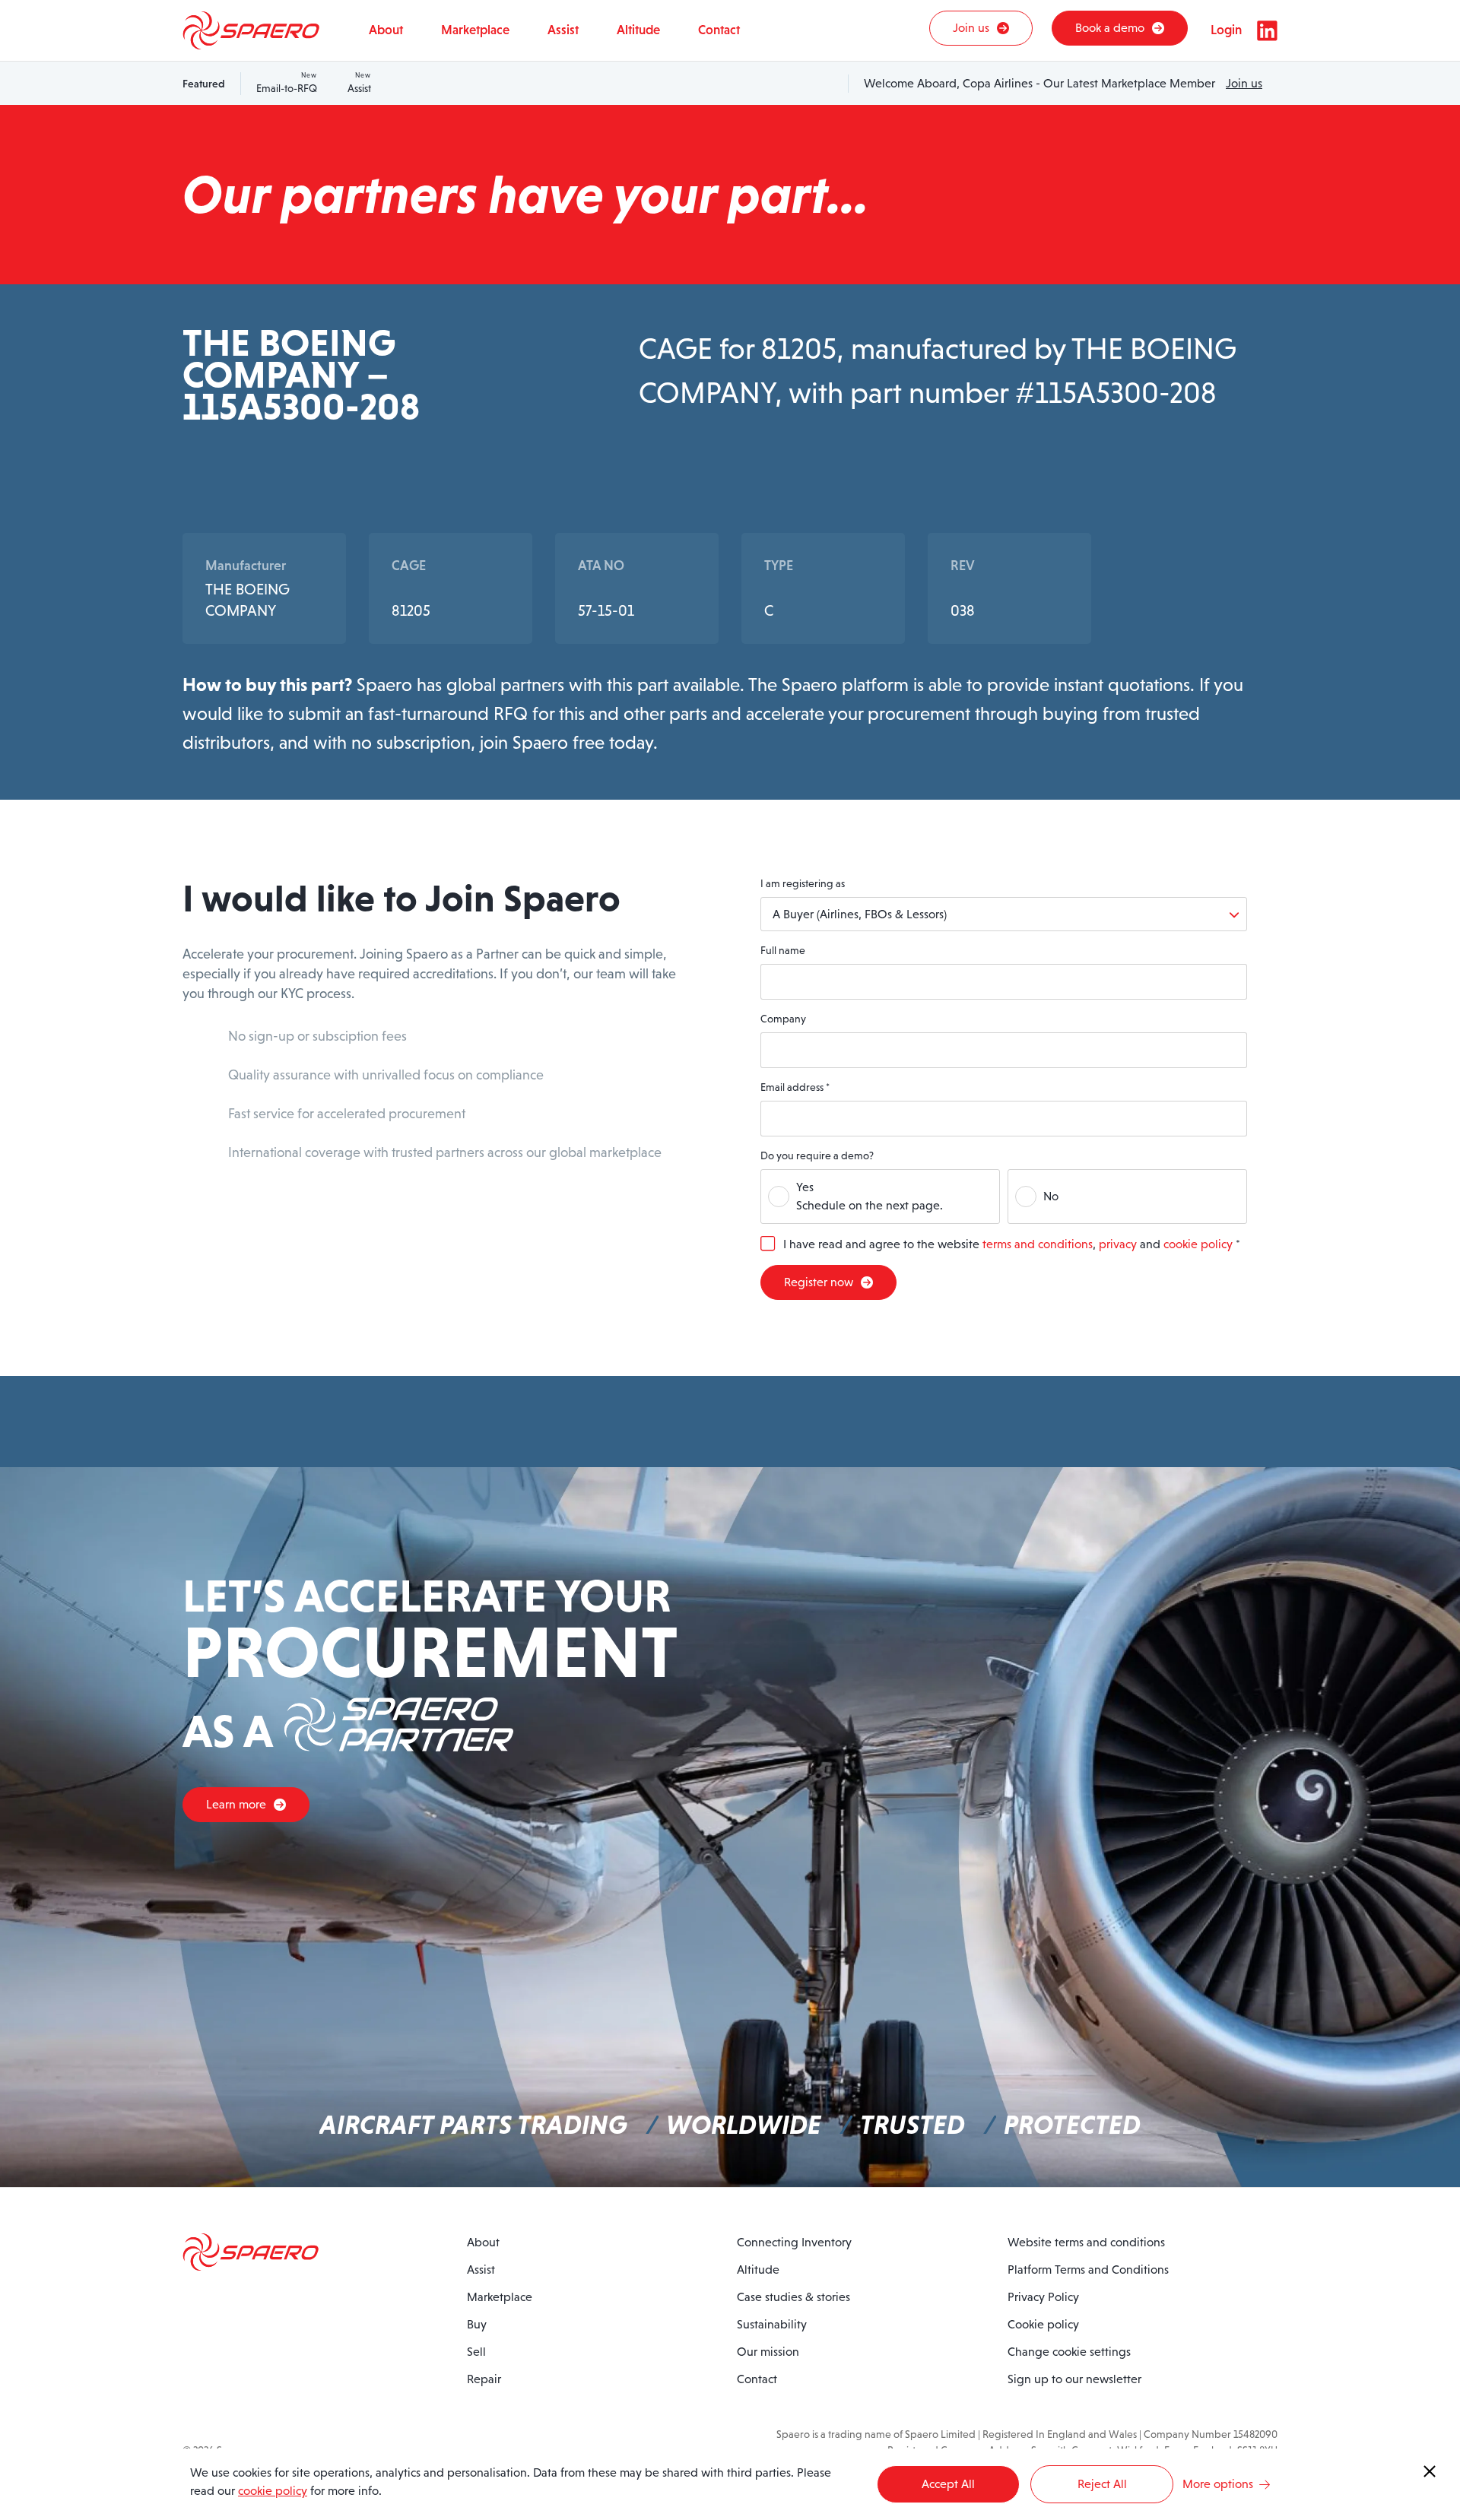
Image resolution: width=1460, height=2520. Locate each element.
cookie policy (1198, 1244)
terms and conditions (1038, 1244)
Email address (795, 1087)
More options (1218, 2484)
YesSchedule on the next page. (870, 1196)
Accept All (948, 2484)
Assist (359, 83)
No (1051, 1196)
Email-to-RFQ (287, 83)
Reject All (1102, 2484)
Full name (783, 950)
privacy (1118, 1244)
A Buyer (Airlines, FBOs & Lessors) (860, 914)
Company (783, 1019)
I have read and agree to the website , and (1012, 1244)
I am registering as (803, 883)
